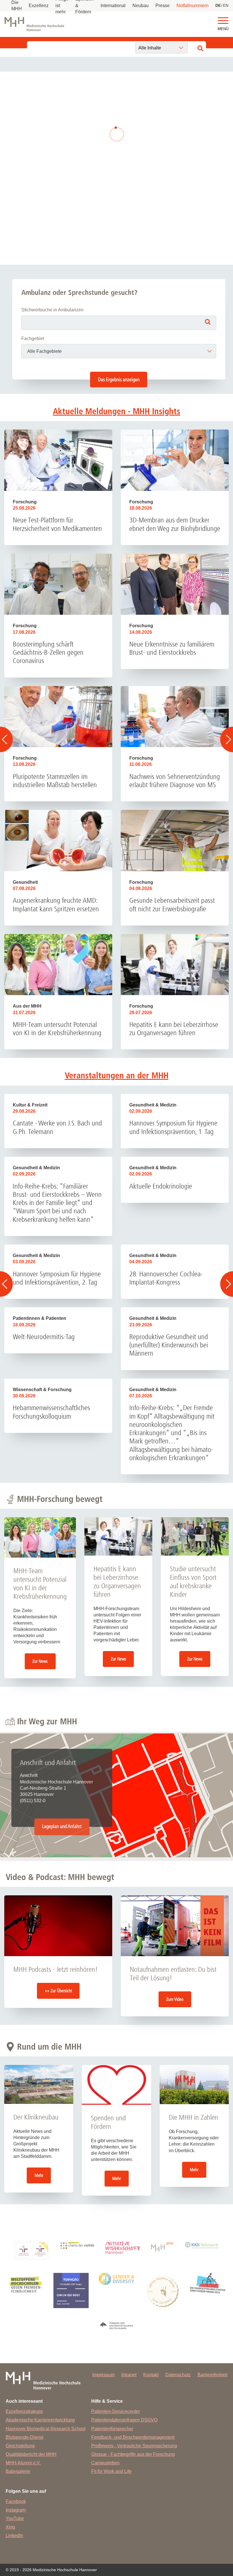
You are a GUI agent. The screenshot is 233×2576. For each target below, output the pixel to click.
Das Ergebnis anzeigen (119, 380)
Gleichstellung (20, 2446)
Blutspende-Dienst (24, 2437)
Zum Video (175, 1999)
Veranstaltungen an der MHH (117, 1076)
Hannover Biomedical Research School (46, 2429)
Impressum (103, 2375)
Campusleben (105, 2463)
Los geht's (116, 218)
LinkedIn (14, 2536)
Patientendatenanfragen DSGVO (124, 2420)
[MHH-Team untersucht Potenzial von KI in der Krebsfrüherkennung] (58, 965)
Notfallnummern (193, 6)
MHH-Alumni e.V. (23, 2463)
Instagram (16, 2510)
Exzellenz (39, 6)
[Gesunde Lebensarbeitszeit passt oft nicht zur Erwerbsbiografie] (175, 840)
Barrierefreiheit (212, 2375)
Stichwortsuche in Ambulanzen (52, 310)
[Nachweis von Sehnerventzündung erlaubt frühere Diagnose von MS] (175, 717)
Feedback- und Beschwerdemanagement (133, 2437)
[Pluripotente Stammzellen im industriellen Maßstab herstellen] (58, 717)
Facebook (16, 2501)
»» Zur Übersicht (58, 1991)
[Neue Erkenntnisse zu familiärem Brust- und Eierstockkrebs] (175, 584)
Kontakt (151, 2375)
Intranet (129, 2375)
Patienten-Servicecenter (116, 2411)
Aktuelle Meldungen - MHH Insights (116, 411)
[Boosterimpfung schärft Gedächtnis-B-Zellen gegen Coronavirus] (58, 584)
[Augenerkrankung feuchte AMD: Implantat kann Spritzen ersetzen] (58, 840)
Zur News (40, 1661)
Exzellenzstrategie (24, 2411)
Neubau (141, 6)
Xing (10, 2527)
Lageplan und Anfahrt (62, 1827)
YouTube (15, 2518)
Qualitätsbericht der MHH (31, 2454)
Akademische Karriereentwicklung (40, 2420)
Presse (163, 6)
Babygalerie (18, 2471)
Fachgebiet (33, 338)
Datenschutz (178, 2375)
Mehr (39, 2175)
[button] (223, 21)
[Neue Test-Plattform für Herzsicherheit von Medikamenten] (58, 460)
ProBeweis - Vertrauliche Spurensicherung (134, 2446)
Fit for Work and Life (111, 2471)
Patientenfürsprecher (112, 2429)
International (113, 6)
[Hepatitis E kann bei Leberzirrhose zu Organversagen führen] (175, 965)
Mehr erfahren (97, 151)
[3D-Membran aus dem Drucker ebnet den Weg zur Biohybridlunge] (175, 460)
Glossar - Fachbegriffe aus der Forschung (133, 2454)
